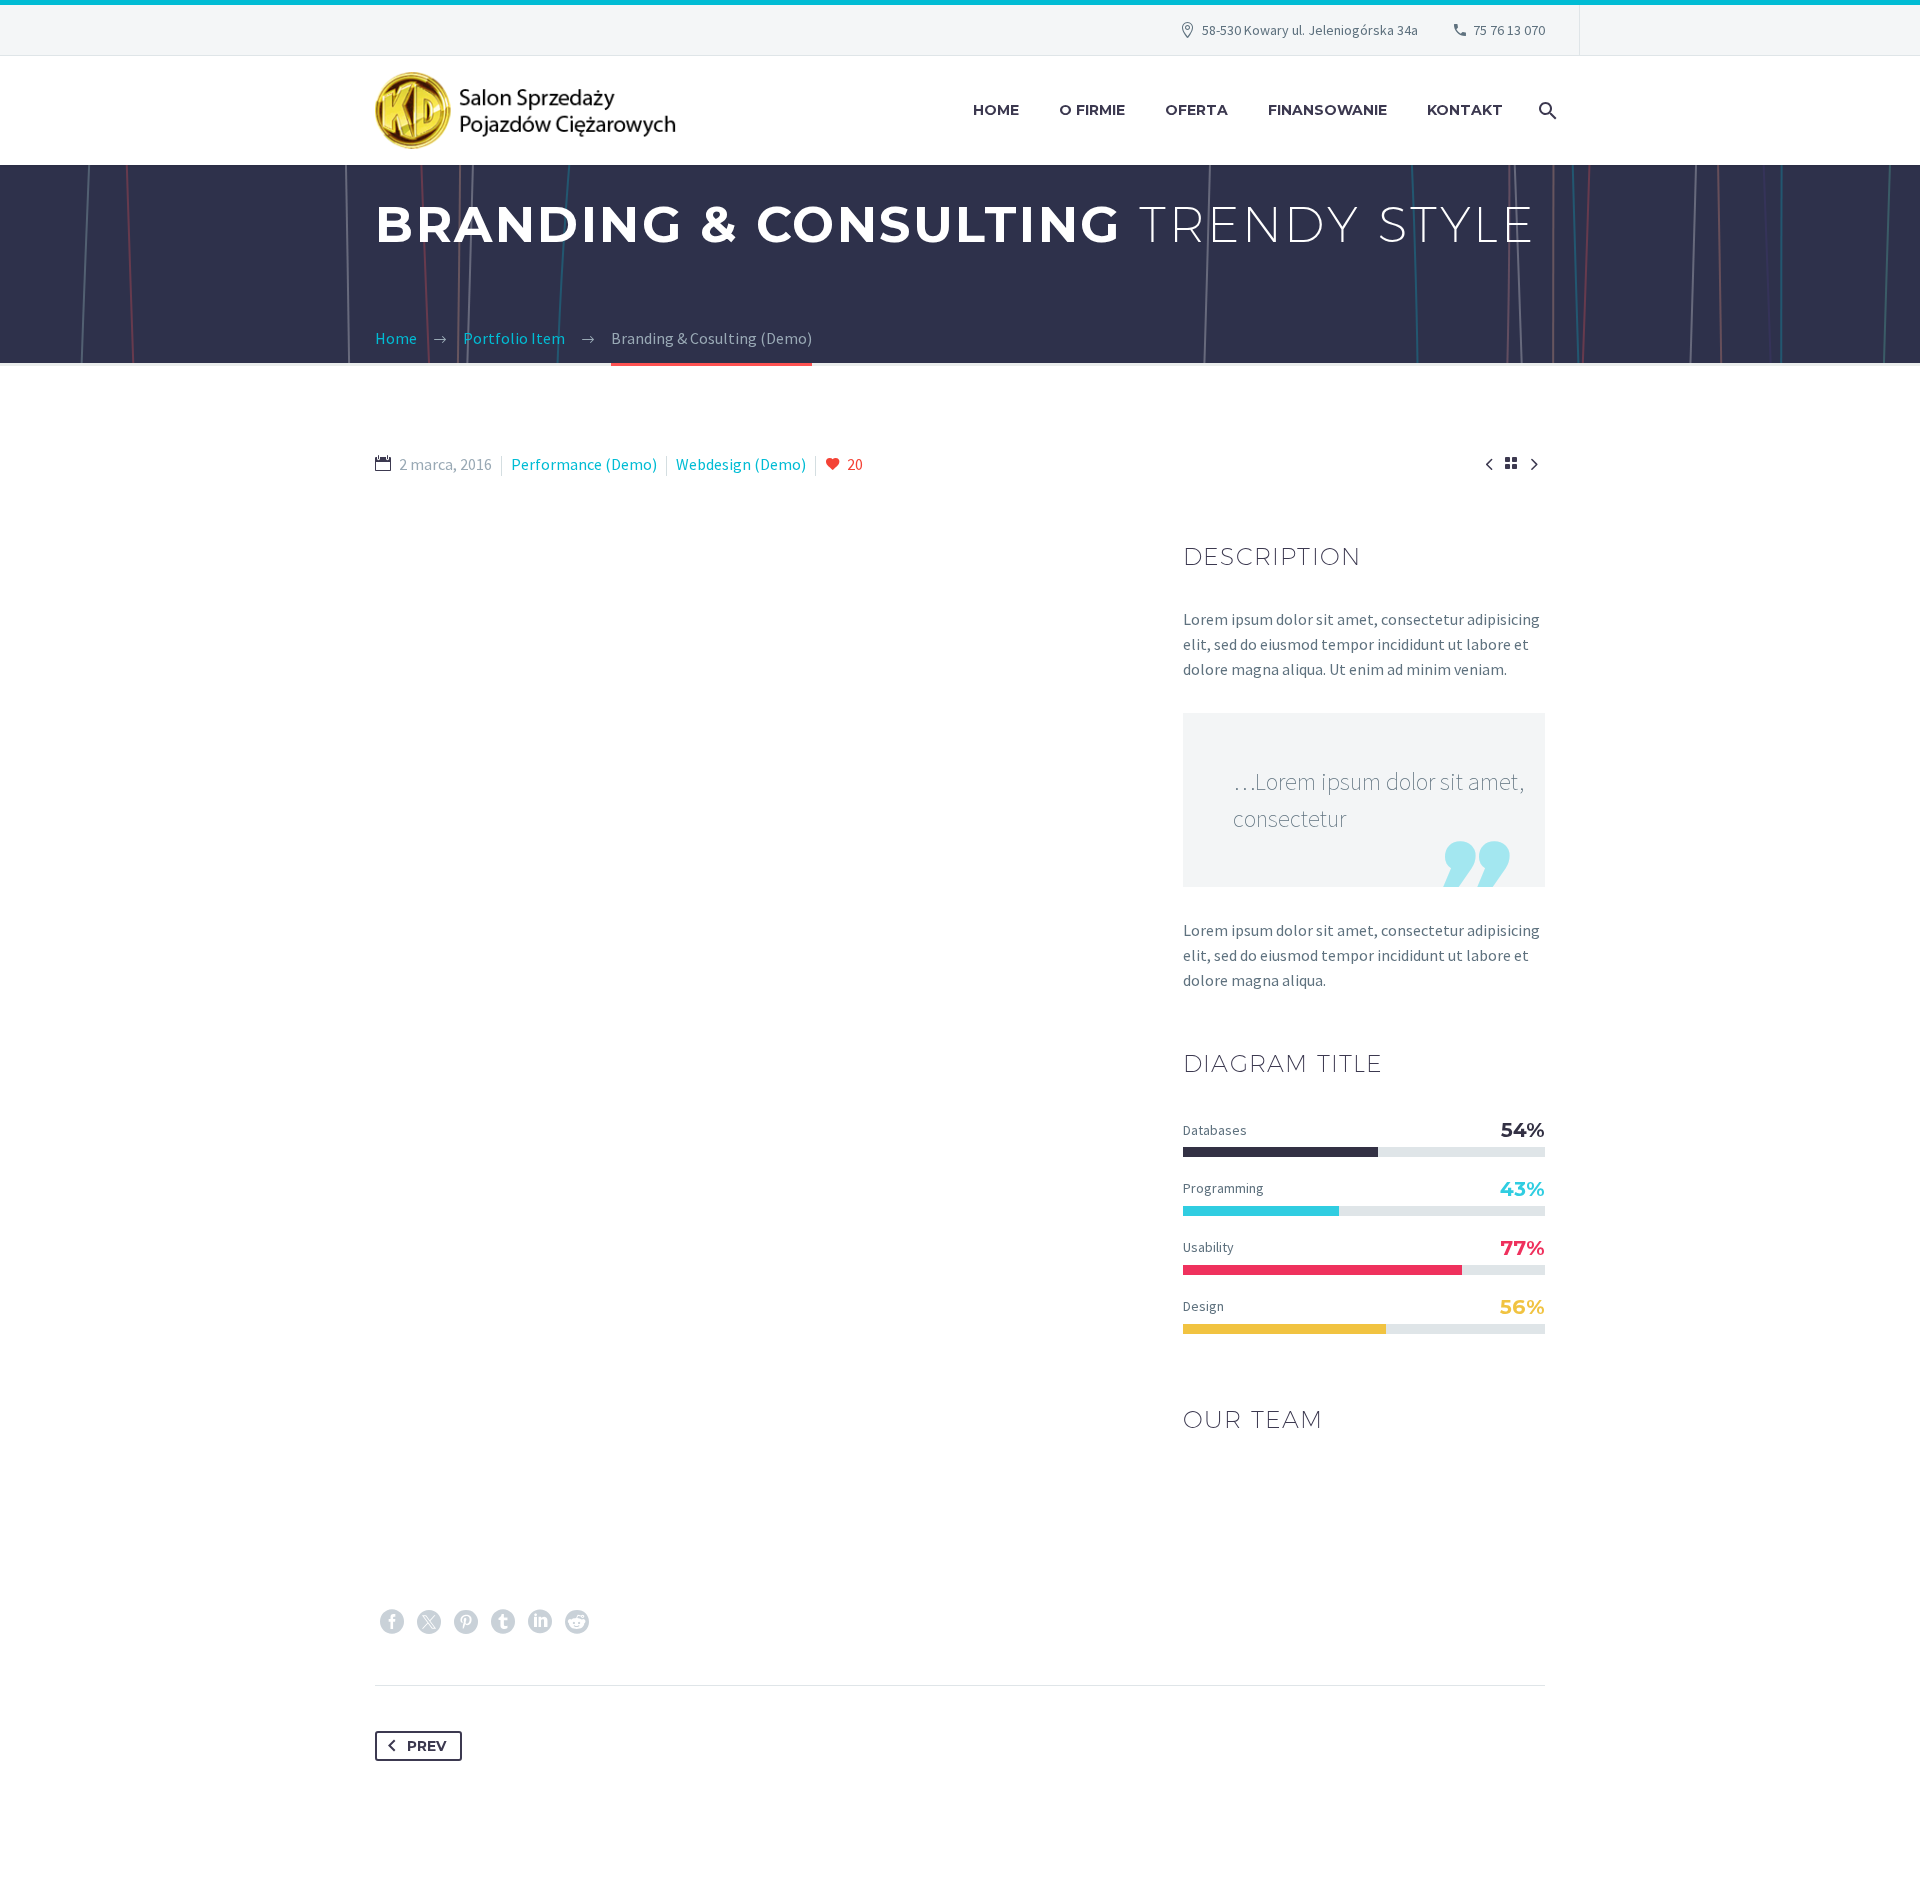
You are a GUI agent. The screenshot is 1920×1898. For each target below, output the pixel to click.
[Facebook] (392, 1622)
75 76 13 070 (1509, 30)
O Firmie (1092, 110)
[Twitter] (429, 1622)
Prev (426, 1746)
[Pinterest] (466, 1622)
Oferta (1196, 110)
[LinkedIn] (540, 1622)
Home (996, 110)
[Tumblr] (503, 1622)
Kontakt (1465, 110)
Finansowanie (1327, 110)
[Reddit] (577, 1622)
